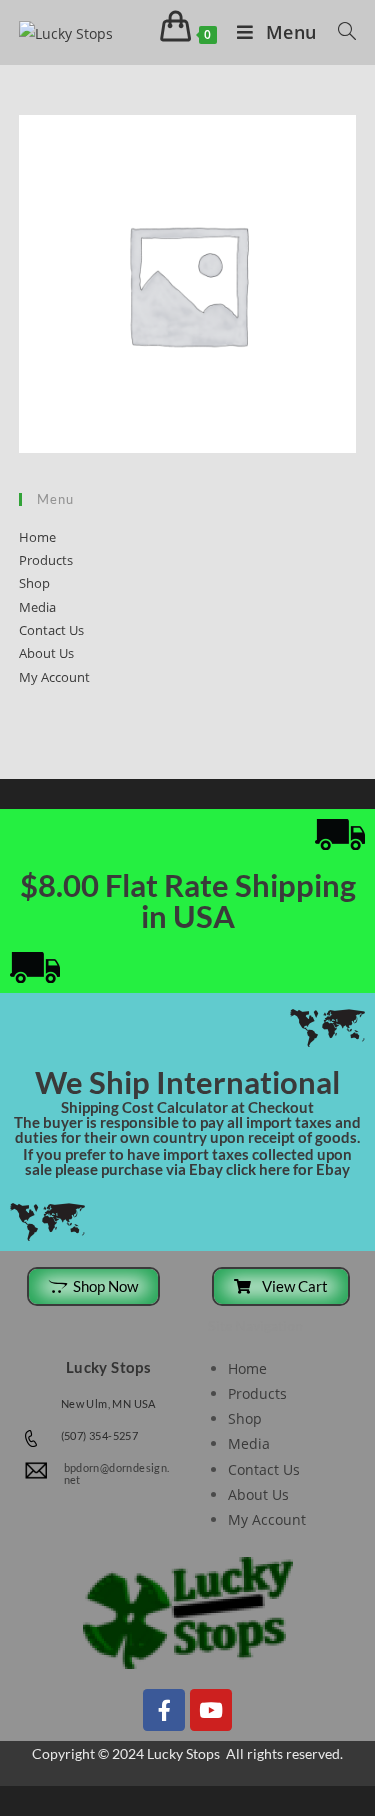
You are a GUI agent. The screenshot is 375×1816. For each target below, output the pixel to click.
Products (46, 560)
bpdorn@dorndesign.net (117, 1473)
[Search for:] (340, 32)
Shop (34, 583)
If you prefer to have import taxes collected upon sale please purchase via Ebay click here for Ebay (187, 1161)
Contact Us (51, 630)
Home (37, 537)
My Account (54, 677)
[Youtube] (211, 1710)
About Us (46, 653)
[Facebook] (164, 1710)
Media (37, 607)
